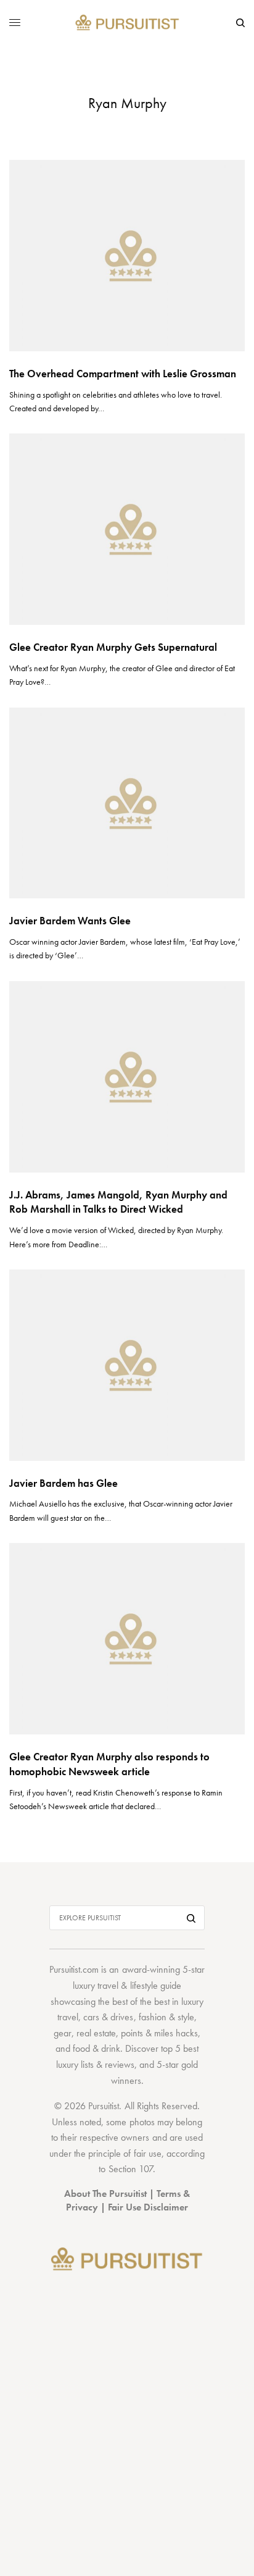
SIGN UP (127, 1354)
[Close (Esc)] (235, 1209)
